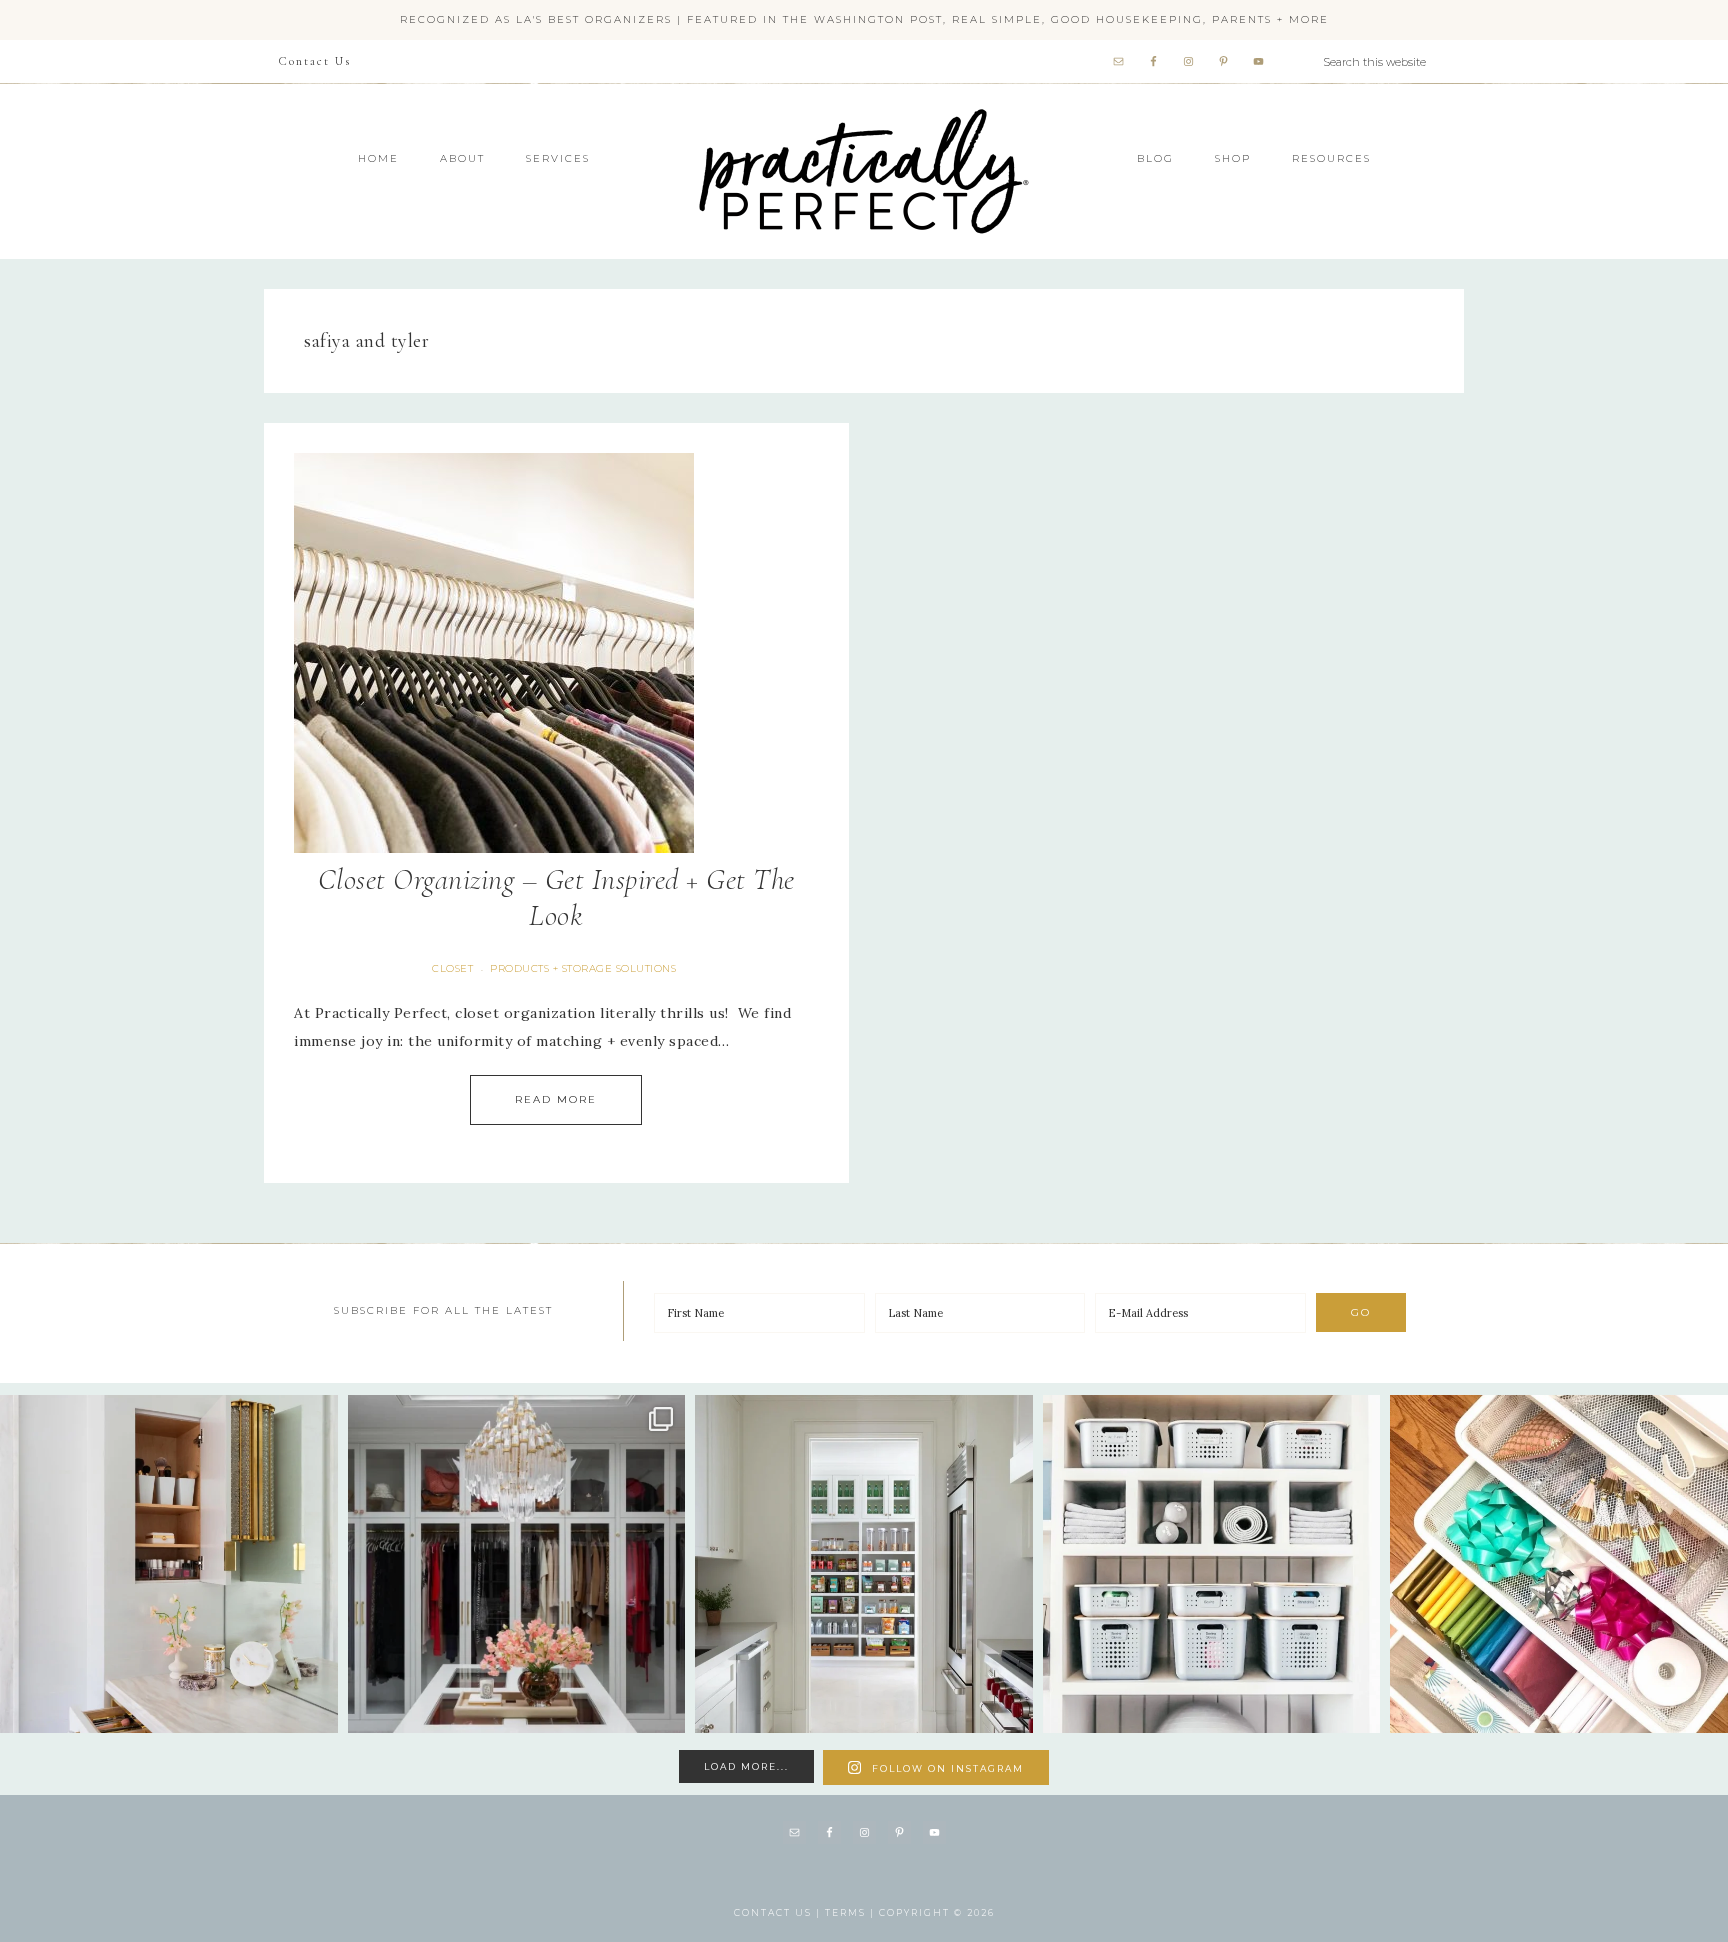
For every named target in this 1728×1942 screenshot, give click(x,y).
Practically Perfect (864, 109)
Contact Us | (779, 1912)
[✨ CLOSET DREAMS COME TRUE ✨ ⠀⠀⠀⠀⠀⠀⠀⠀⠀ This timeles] (517, 1564)
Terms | (852, 1912)
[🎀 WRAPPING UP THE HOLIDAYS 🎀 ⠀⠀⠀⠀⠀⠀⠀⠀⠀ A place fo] (1559, 1564)
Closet (452, 968)
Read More (556, 1099)
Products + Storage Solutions (583, 968)
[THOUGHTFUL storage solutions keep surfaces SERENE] (169, 1564)
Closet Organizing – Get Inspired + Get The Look (556, 897)
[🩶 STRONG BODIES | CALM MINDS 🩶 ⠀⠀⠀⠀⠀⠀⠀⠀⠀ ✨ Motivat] (1212, 1564)
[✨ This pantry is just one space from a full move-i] (864, 1564)
